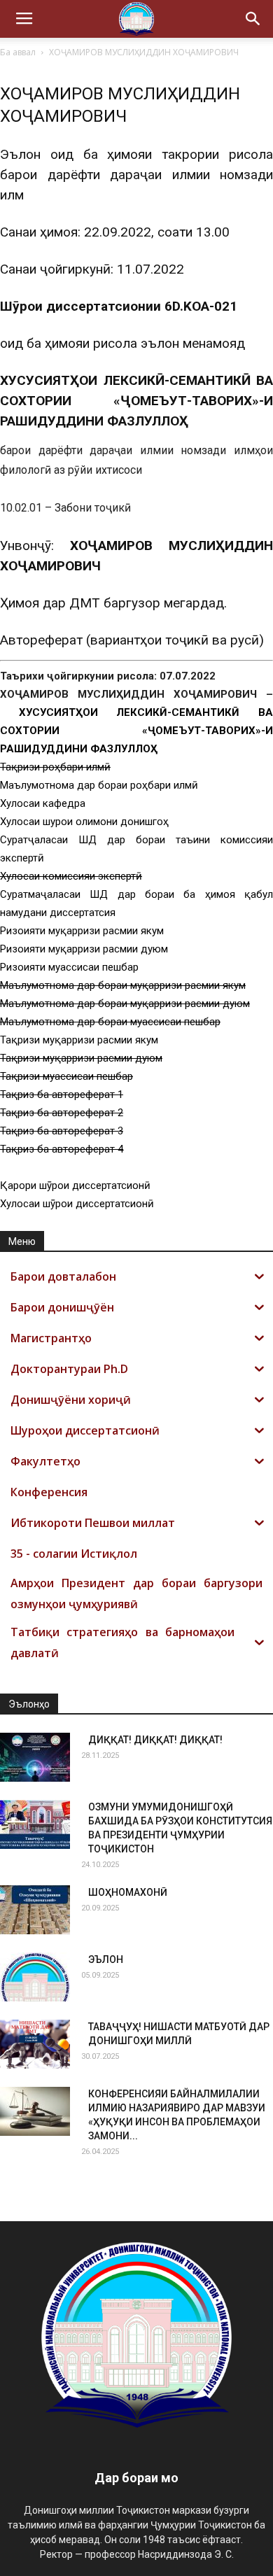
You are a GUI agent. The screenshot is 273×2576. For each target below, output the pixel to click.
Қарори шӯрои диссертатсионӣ (75, 1185)
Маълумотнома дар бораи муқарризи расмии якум (123, 985)
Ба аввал (18, 52)
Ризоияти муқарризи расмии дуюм (84, 949)
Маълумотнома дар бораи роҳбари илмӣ (99, 785)
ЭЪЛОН (106, 1959)
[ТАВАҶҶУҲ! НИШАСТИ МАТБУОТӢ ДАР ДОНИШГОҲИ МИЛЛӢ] (35, 2044)
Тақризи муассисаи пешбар (66, 1076)
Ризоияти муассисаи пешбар (69, 967)
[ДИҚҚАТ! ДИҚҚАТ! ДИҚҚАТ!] (35, 1757)
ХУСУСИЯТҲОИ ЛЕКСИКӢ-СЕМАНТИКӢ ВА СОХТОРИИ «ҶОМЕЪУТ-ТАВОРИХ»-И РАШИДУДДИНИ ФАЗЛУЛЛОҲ (136, 731)
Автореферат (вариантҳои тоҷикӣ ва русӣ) (132, 640)
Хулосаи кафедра (43, 803)
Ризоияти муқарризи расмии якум (82, 931)
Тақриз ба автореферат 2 (62, 1113)
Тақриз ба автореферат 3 (62, 1131)
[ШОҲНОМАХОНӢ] (35, 1910)
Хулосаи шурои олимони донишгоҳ (84, 822)
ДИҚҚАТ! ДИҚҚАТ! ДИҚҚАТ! (155, 1740)
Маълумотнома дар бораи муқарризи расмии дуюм (125, 1004)
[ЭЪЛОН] (35, 1977)
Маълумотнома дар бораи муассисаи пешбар (110, 1022)
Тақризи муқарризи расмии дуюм (81, 1058)
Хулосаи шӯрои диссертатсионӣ (77, 1204)
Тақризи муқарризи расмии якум (79, 1040)
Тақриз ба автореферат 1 (62, 1095)
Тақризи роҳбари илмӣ (55, 767)
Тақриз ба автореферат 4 (62, 1149)
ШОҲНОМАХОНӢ (128, 1892)
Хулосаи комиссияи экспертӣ (71, 876)
